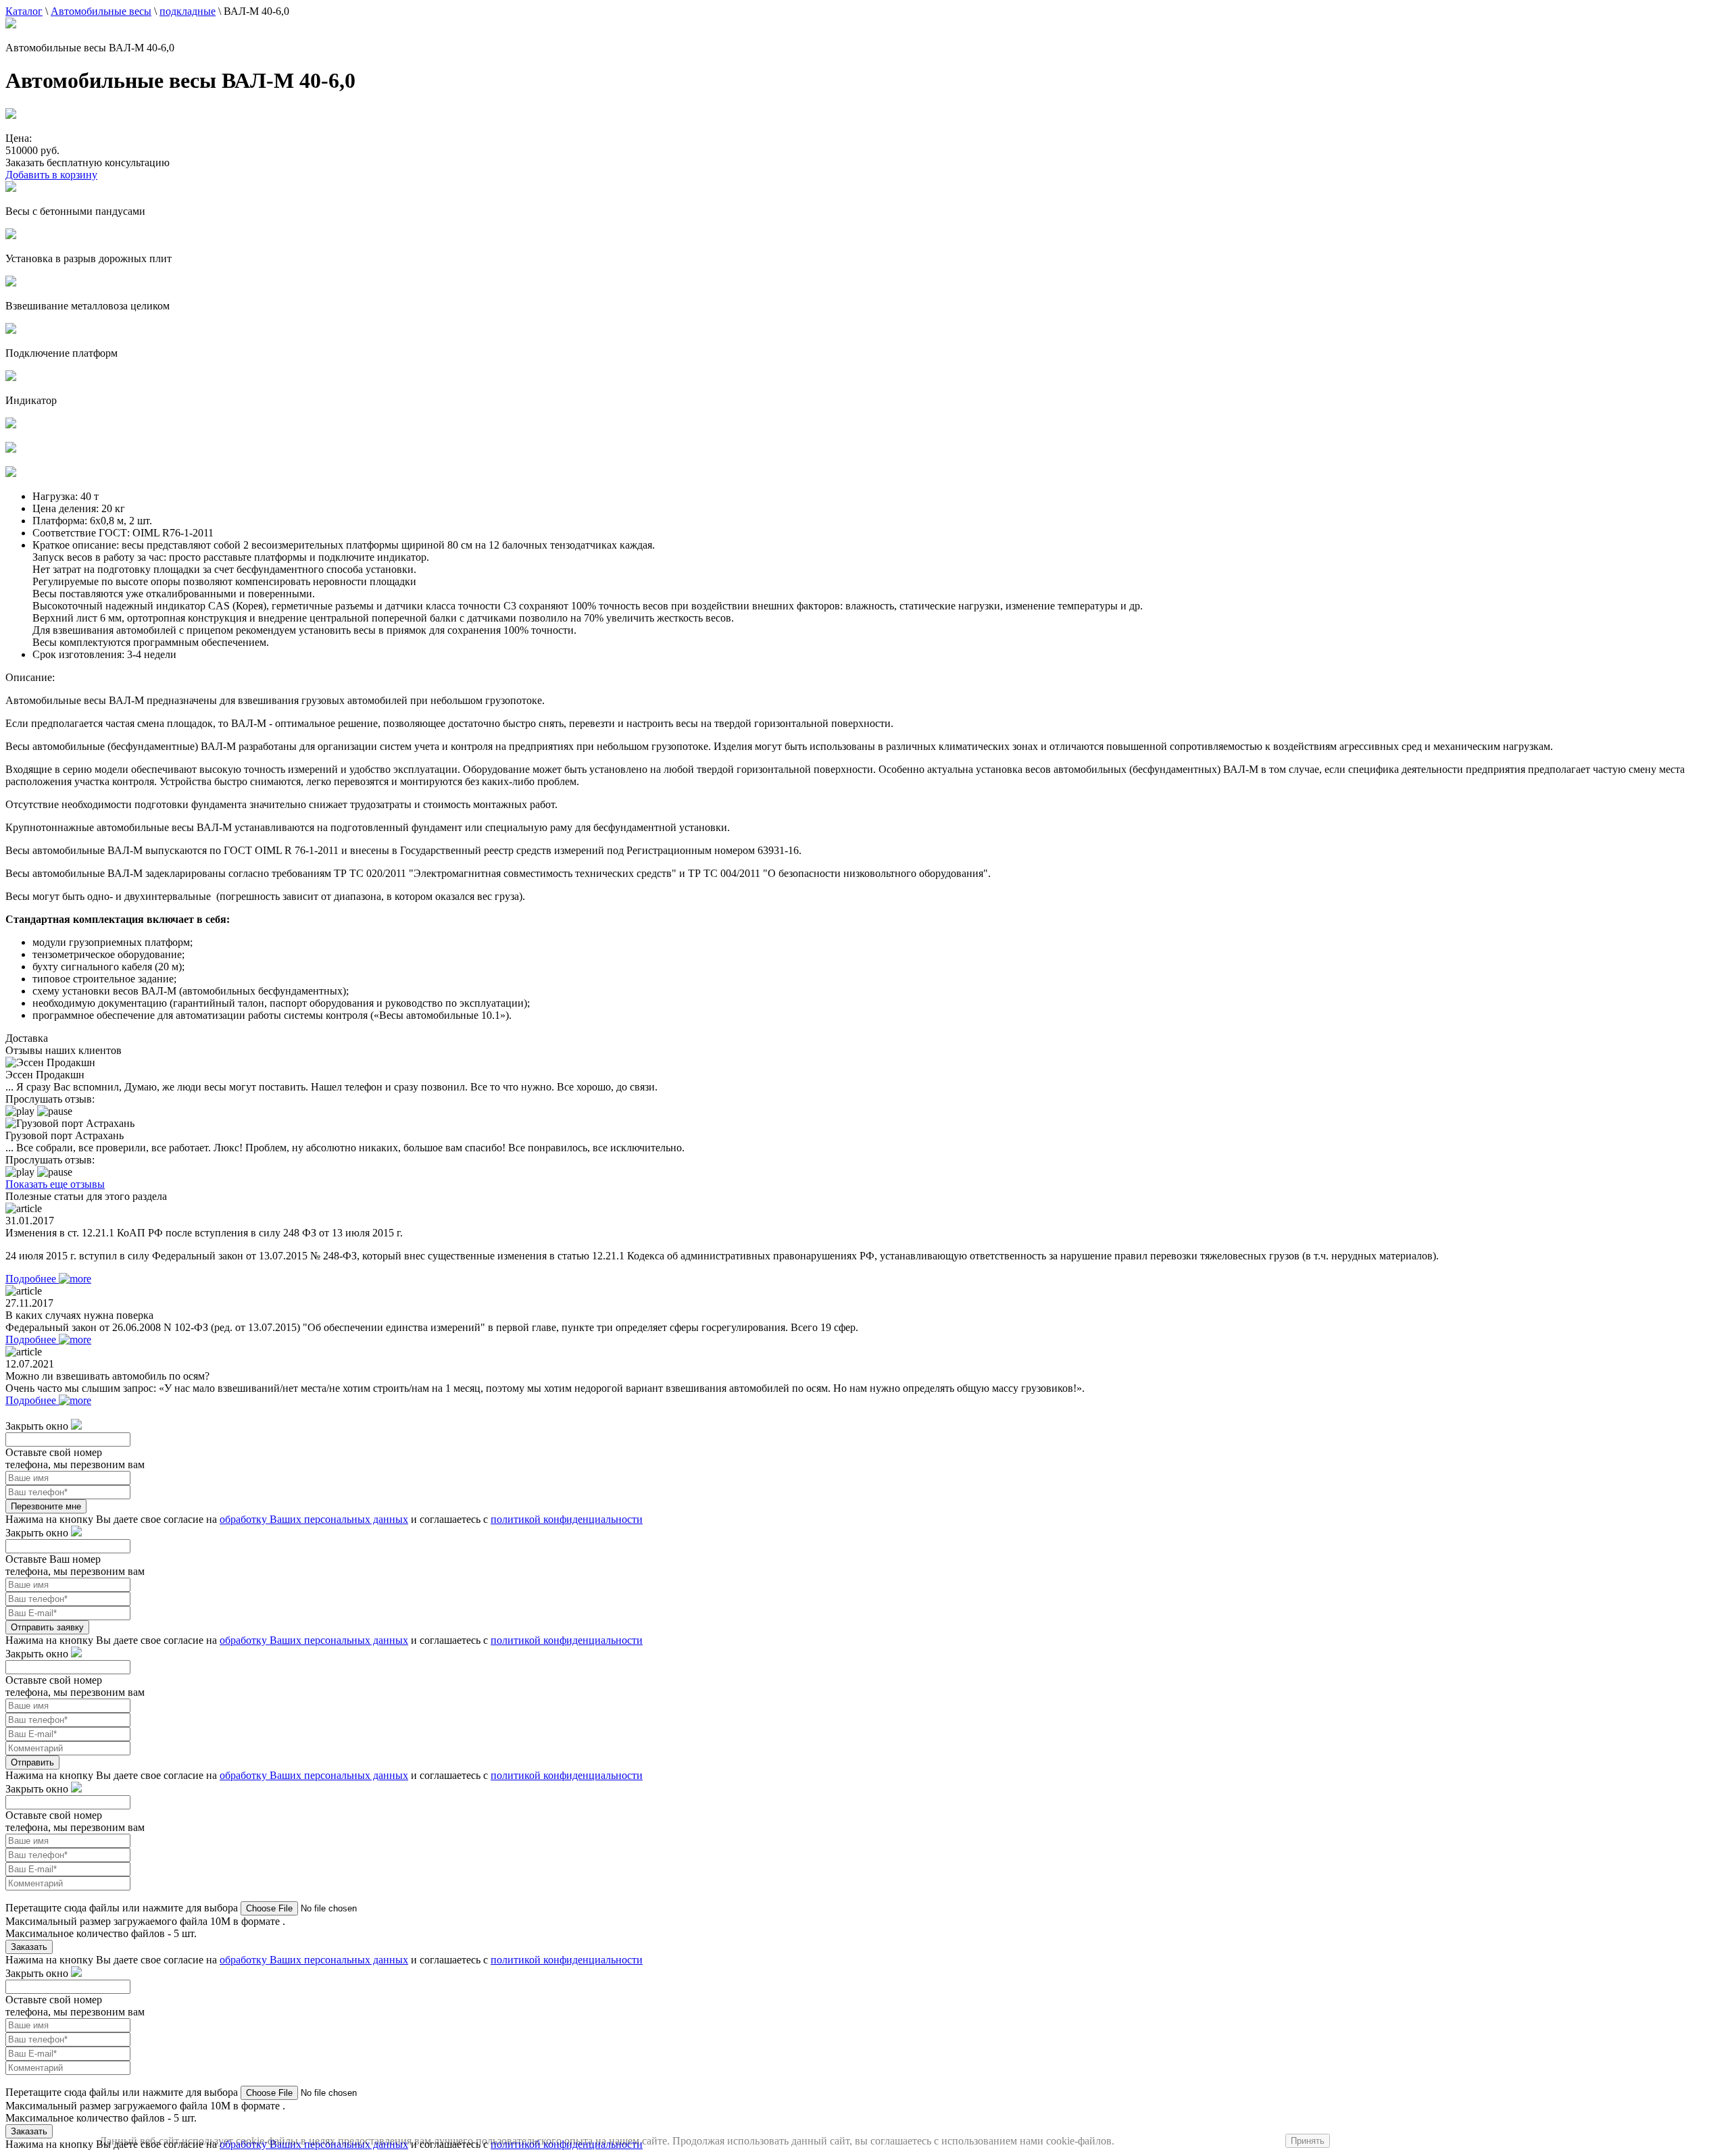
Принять (1308, 2141)
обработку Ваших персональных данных (314, 1519)
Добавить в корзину (51, 175)
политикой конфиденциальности (567, 1519)
